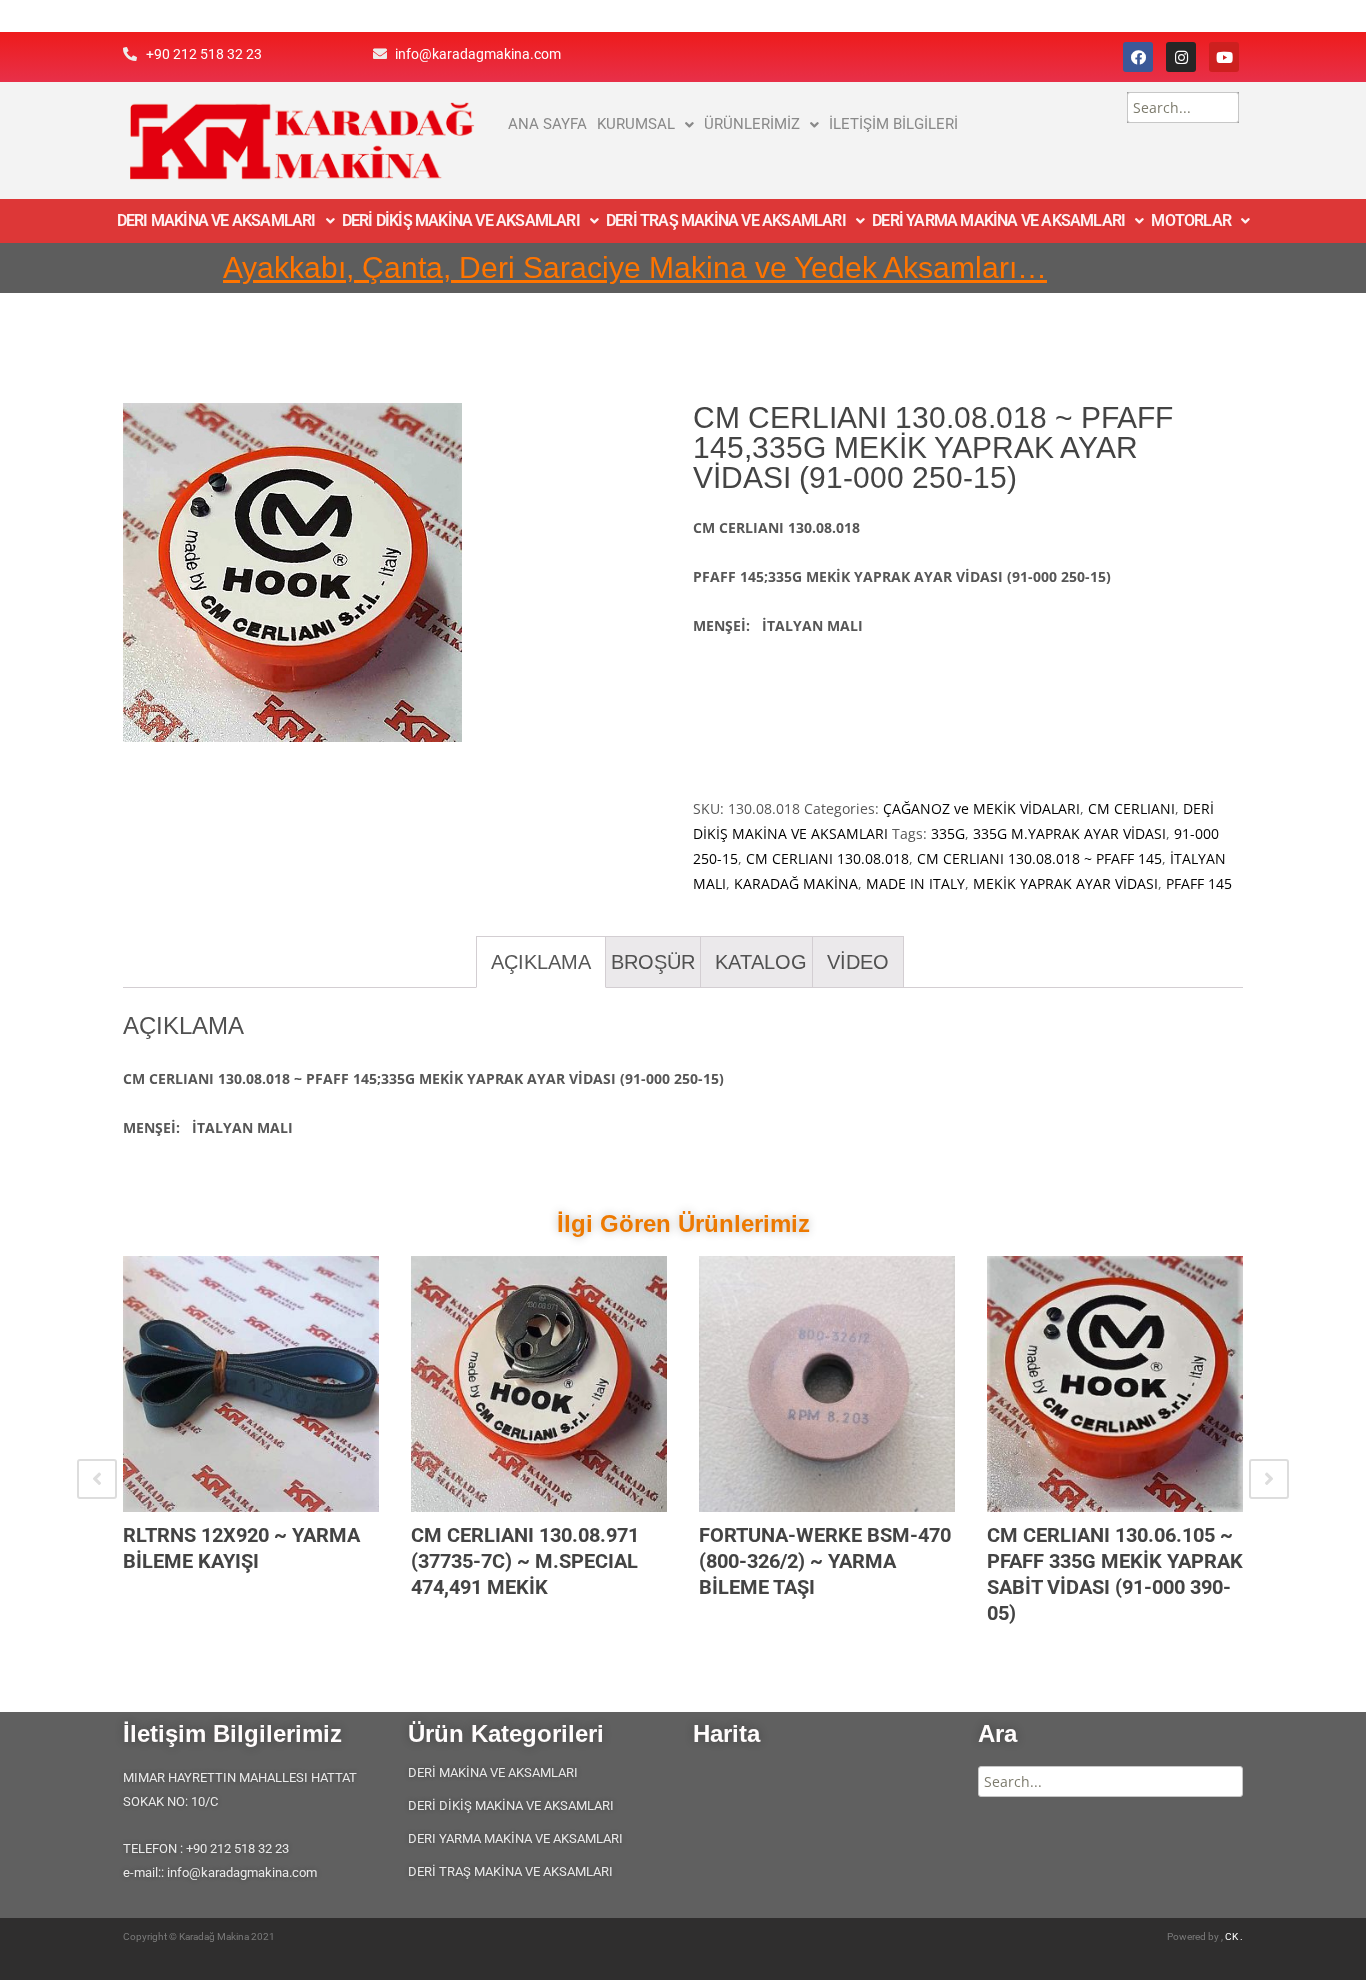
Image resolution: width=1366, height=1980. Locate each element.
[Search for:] (1183, 107)
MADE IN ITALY (915, 883)
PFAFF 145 (1199, 883)
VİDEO (858, 962)
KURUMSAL (636, 124)
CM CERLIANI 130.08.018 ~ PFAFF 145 (1039, 858)
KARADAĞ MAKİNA (796, 883)
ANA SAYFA (547, 124)
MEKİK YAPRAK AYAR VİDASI (1065, 883)
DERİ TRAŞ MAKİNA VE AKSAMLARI (726, 220)
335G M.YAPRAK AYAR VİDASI (1069, 833)
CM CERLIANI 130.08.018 (827, 858)
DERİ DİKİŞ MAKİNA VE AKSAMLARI (461, 220)
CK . (1234, 1936)
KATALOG (761, 962)
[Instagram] (1181, 57)
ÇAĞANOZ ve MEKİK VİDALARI (981, 808)
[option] (251, 1440)
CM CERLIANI (1131, 808)
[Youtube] (1224, 57)
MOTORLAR (1191, 220)
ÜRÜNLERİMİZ (752, 124)
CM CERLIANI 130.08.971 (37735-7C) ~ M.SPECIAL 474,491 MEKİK (525, 1561)
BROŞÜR (653, 962)
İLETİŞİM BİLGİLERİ (893, 124)
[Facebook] (1138, 57)
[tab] (541, 962)
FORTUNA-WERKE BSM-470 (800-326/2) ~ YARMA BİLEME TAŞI (825, 1561)
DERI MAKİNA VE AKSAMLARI (216, 220)
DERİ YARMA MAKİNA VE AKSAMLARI (998, 220)
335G (948, 833)
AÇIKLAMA (541, 962)
